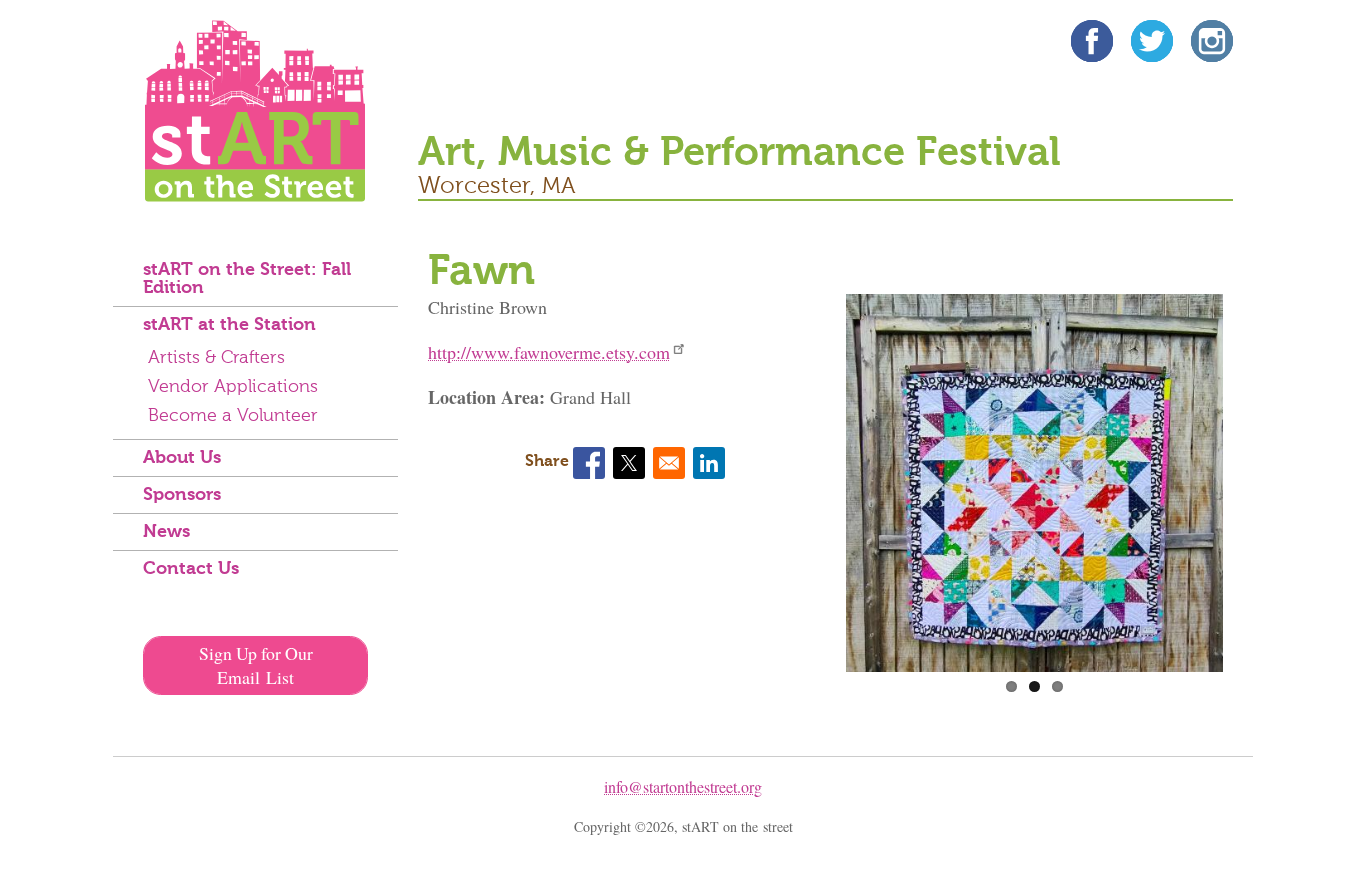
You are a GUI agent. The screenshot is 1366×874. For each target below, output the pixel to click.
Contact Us (191, 569)
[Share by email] (669, 463)
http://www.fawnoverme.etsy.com (549, 352)
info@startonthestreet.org (683, 786)
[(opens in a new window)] (1092, 44)
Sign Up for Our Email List (256, 665)
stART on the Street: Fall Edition (247, 279)
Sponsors (182, 495)
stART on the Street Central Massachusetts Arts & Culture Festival (255, 111)
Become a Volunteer (233, 416)
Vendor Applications (233, 387)
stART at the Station (229, 325)
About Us (182, 458)
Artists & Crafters (216, 358)
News (166, 532)
